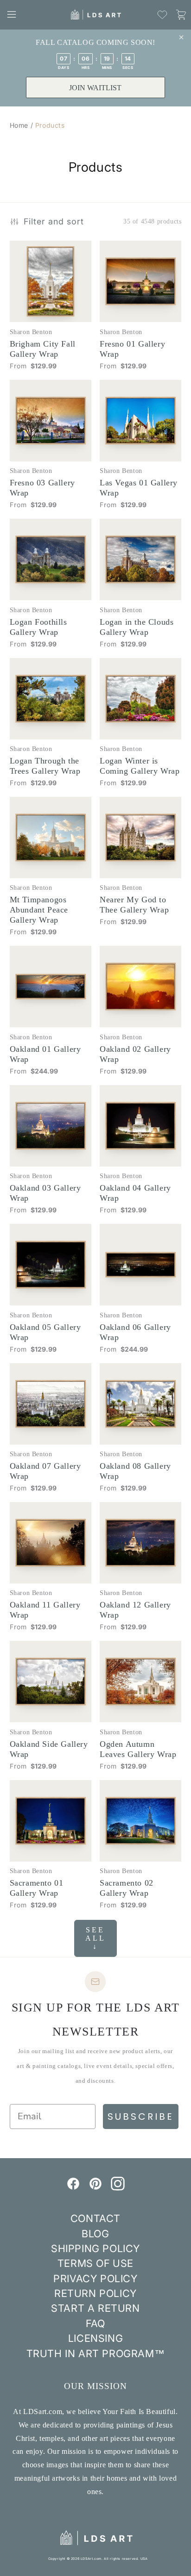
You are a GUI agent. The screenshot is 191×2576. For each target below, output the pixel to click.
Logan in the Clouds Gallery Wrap (137, 627)
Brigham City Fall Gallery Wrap (43, 349)
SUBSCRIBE (141, 2117)
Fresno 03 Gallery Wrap (42, 488)
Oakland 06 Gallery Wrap (135, 1332)
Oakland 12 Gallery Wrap (135, 1610)
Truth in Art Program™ (96, 2353)
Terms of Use (95, 2263)
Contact (95, 2218)
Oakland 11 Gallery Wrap (45, 1610)
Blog (95, 2234)
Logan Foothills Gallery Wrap (38, 627)
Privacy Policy (95, 2278)
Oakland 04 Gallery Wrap (135, 1193)
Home (19, 125)
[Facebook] (73, 2188)
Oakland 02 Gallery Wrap (135, 1054)
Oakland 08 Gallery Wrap (135, 1471)
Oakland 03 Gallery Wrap (45, 1193)
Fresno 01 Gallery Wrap (132, 349)
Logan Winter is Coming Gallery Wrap (140, 766)
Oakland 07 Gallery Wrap (45, 1471)
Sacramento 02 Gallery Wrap (127, 1888)
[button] (12, 14)
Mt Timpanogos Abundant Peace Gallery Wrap (39, 910)
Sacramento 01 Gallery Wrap (37, 1888)
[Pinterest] (95, 2188)
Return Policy (95, 2293)
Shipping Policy (95, 2248)
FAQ (95, 2323)
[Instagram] (118, 2188)
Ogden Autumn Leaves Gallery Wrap (138, 1749)
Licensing (95, 2338)
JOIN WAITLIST (95, 88)
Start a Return (95, 2308)
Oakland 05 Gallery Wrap (45, 1332)
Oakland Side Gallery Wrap (49, 1749)
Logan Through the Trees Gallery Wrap (45, 766)
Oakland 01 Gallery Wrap (45, 1054)
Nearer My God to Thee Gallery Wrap (134, 905)
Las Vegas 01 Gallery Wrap (139, 488)
